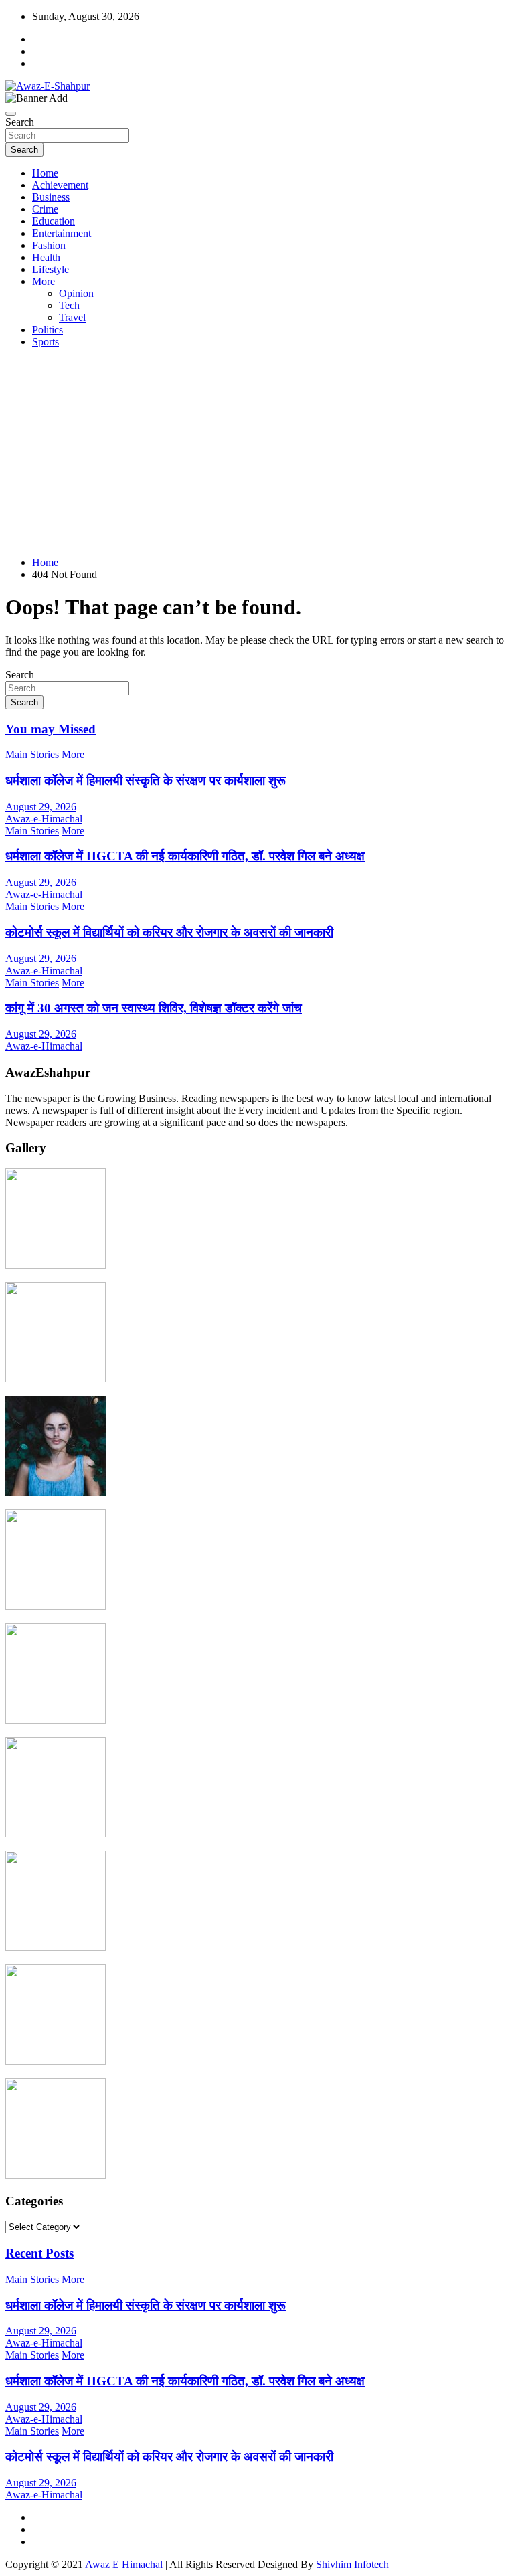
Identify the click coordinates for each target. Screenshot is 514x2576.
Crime (45, 209)
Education (54, 221)
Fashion (49, 245)
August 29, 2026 (41, 807)
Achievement (60, 185)
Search (20, 122)
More (44, 281)
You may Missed (51, 729)
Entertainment (62, 233)
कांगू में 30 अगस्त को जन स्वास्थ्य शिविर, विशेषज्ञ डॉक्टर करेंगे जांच (154, 1008)
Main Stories (32, 754)
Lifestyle (51, 269)
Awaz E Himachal (124, 2564)
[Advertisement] (257, 452)
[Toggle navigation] (11, 114)
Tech (69, 305)
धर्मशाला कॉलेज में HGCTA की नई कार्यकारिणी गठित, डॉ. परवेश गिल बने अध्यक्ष (185, 856)
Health (46, 257)
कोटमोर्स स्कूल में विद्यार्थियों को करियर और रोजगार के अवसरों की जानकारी (169, 932)
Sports (46, 342)
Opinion (76, 293)
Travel (72, 317)
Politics (48, 330)
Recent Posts (39, 2253)
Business (51, 197)
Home (45, 173)
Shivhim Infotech (352, 2564)
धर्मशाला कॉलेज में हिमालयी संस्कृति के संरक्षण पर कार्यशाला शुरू (146, 780)
